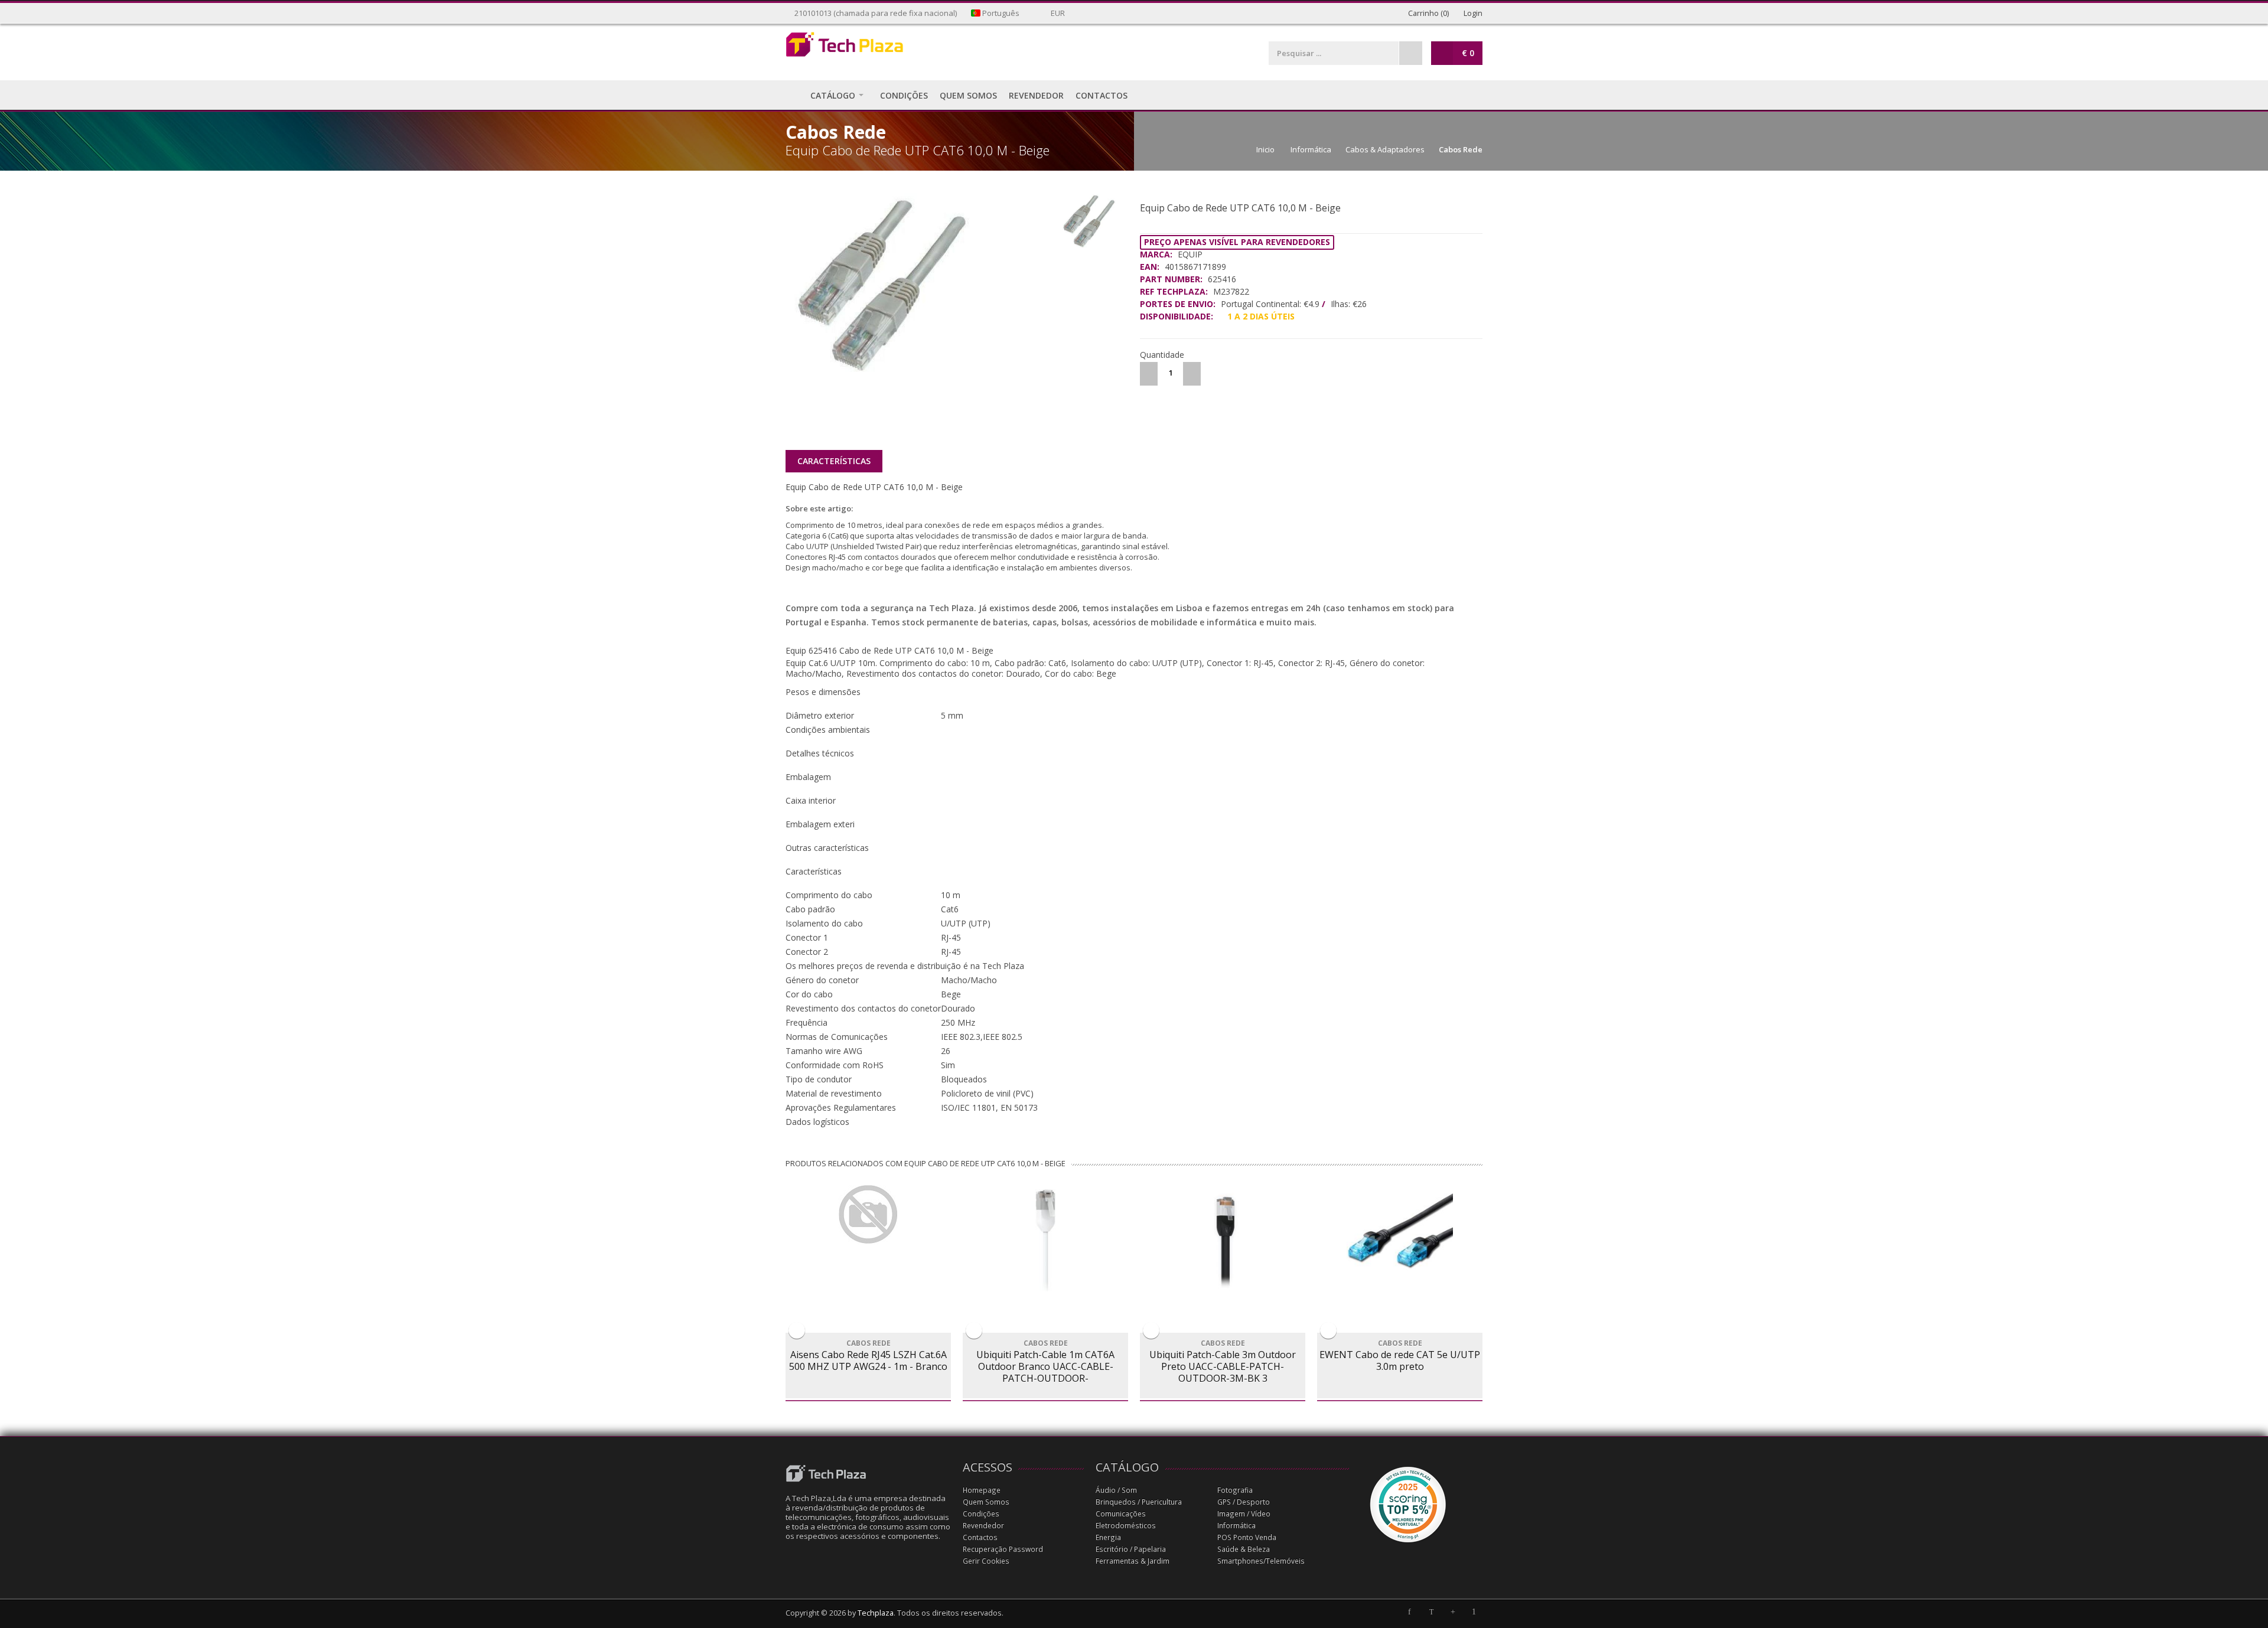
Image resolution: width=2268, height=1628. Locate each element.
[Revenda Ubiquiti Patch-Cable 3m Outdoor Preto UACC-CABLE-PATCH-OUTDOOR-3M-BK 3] (1223, 1238)
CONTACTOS (1102, 95)
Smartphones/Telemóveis (1261, 1561)
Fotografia (1235, 1490)
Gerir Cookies (986, 1561)
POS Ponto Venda (1247, 1537)
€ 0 (1468, 53)
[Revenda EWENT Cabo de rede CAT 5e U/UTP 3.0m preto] (1400, 1238)
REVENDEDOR (1036, 95)
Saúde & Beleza (1244, 1549)
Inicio (1265, 149)
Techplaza (876, 1613)
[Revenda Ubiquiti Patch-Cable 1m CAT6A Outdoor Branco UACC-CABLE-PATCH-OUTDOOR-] (1045, 1238)
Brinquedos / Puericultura (1139, 1502)
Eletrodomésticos (1126, 1526)
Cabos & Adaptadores (1385, 149)
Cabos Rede (1461, 149)
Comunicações (1121, 1514)
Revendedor (983, 1526)
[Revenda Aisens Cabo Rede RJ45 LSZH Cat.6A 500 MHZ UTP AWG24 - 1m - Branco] (868, 1215)
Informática (1311, 149)
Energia (1108, 1537)
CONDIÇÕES (904, 95)
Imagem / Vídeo (1244, 1514)
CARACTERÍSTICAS (834, 461)
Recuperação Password (1003, 1549)
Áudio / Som (1116, 1490)
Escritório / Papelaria (1131, 1549)
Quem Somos (986, 1502)
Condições (981, 1514)
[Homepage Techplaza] (868, 48)
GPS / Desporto (1244, 1502)
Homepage (982, 1490)
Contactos (980, 1537)
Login (1472, 13)
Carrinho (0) (1428, 13)
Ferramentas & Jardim (1133, 1561)
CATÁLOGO (833, 95)
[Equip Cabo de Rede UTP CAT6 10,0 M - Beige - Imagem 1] (920, 286)
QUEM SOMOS (968, 95)
